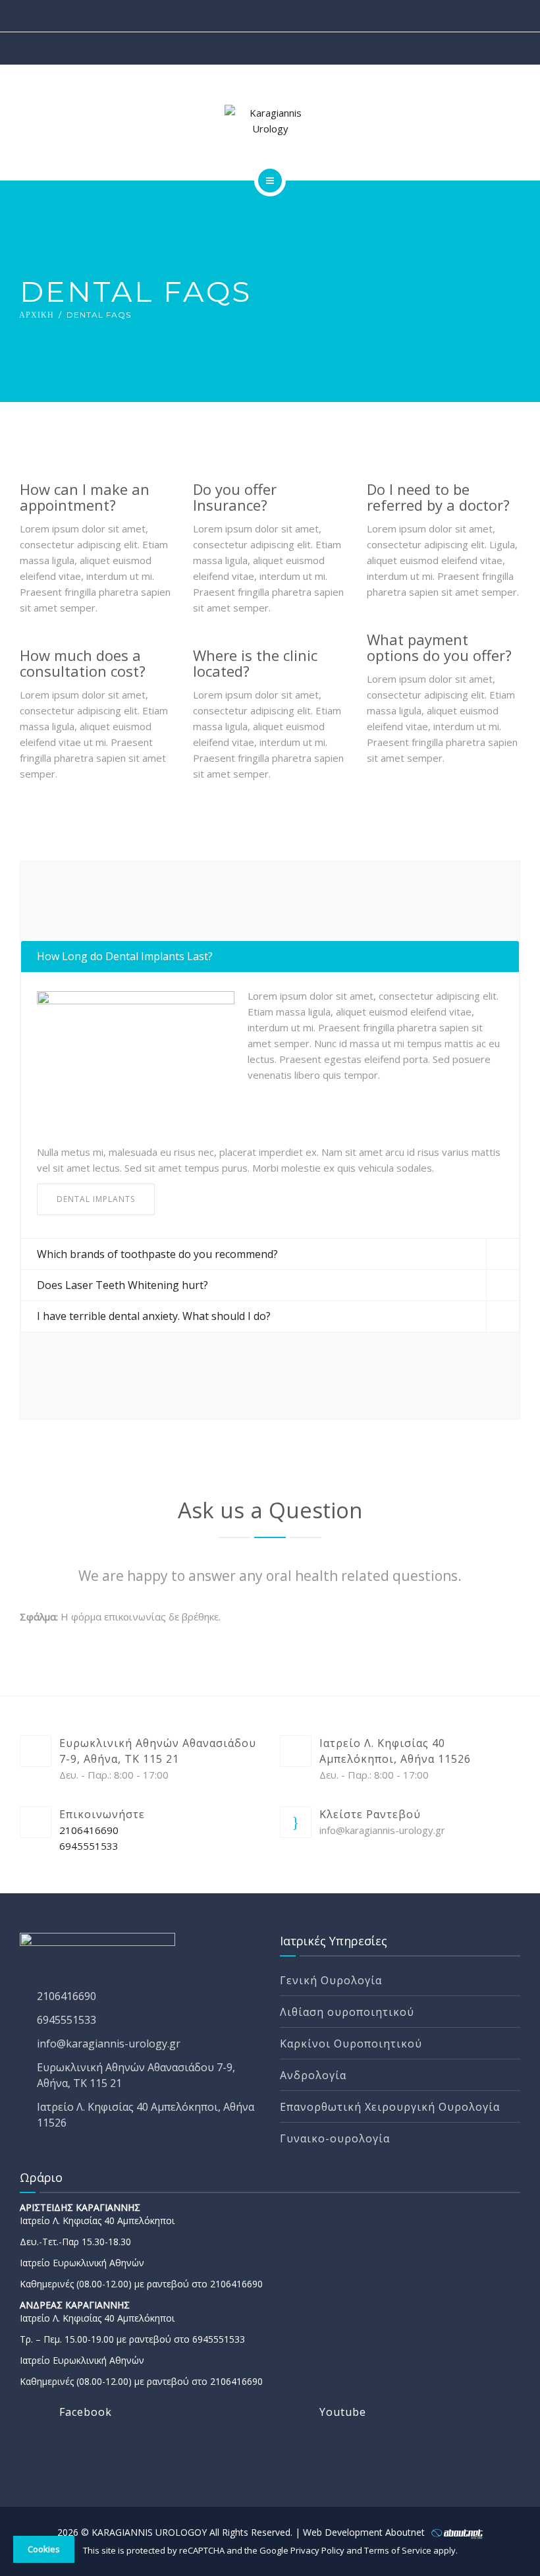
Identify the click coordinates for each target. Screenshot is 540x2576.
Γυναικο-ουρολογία (335, 2138)
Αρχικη (37, 315)
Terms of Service (399, 2550)
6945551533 (89, 1846)
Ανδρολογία (313, 2075)
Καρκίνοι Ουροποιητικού (351, 2044)
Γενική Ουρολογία (331, 1980)
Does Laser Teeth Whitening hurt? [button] (122, 1285)
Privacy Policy (318, 2550)
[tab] (270, 957)
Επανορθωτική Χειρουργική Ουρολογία (390, 2107)
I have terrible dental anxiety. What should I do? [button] (154, 1316)
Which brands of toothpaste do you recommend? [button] (157, 1254)
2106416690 (89, 1830)
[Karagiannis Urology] (270, 121)
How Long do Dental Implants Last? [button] (125, 956)
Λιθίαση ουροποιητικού (347, 2012)
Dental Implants (96, 1199)
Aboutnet (406, 2532)
